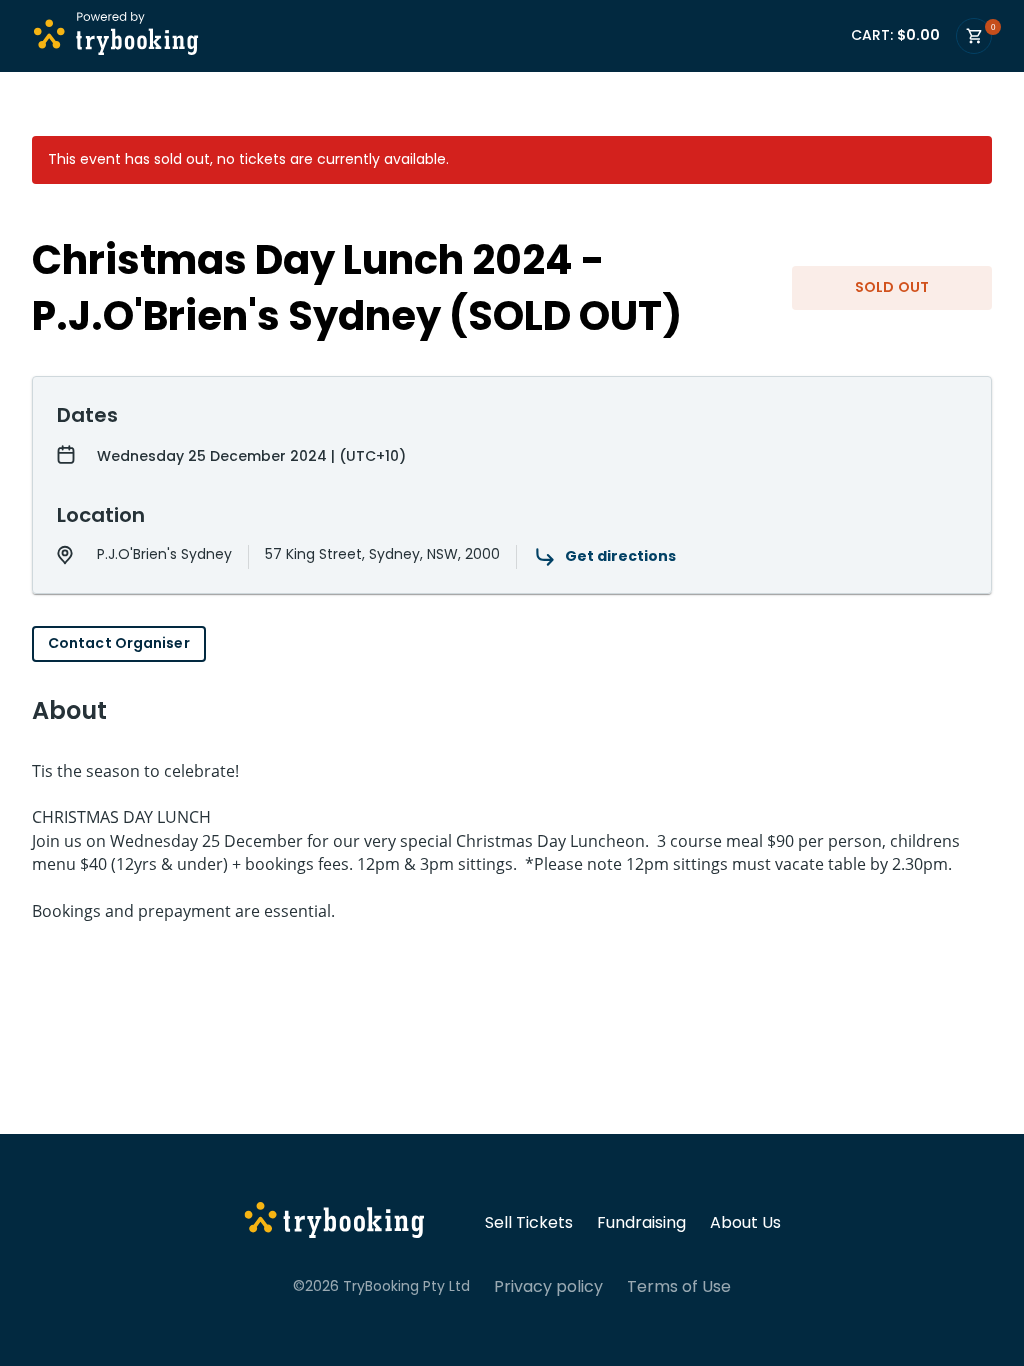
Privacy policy (548, 1287)
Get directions (620, 556)
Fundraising (641, 1223)
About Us (745, 1223)
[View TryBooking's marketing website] (334, 1223)
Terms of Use (679, 1287)
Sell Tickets (529, 1223)
